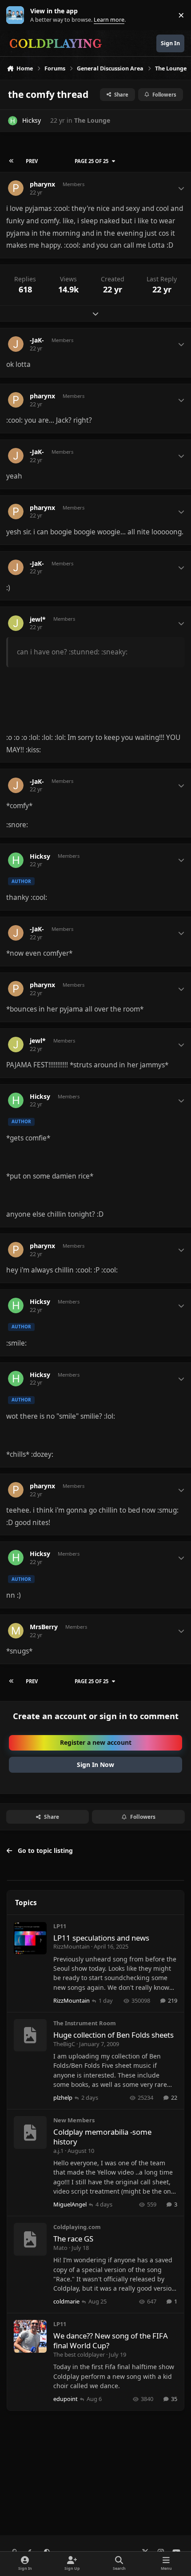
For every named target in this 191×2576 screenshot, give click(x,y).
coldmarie (66, 2301)
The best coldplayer (79, 2354)
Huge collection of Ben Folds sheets (113, 2035)
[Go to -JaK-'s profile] (16, 344)
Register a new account (96, 1742)
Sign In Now (95, 1765)
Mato (60, 2248)
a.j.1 (58, 2151)
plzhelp (63, 2097)
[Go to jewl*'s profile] (16, 623)
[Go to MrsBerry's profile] (16, 1631)
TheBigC (64, 2044)
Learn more (17, 15)
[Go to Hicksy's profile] (13, 121)
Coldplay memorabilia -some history (102, 2137)
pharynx (42, 184)
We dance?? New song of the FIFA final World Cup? (111, 2341)
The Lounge (92, 120)
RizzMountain (72, 1946)
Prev (32, 161)
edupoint (66, 2399)
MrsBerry (44, 1627)
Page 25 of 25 (92, 161)
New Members (74, 2120)
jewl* (38, 619)
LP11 (60, 1926)
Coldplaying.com (77, 2227)
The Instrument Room (85, 2023)
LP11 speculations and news (101, 1938)
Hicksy (32, 120)
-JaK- (37, 340)
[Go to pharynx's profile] (16, 188)
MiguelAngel (70, 2204)
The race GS (73, 2239)
